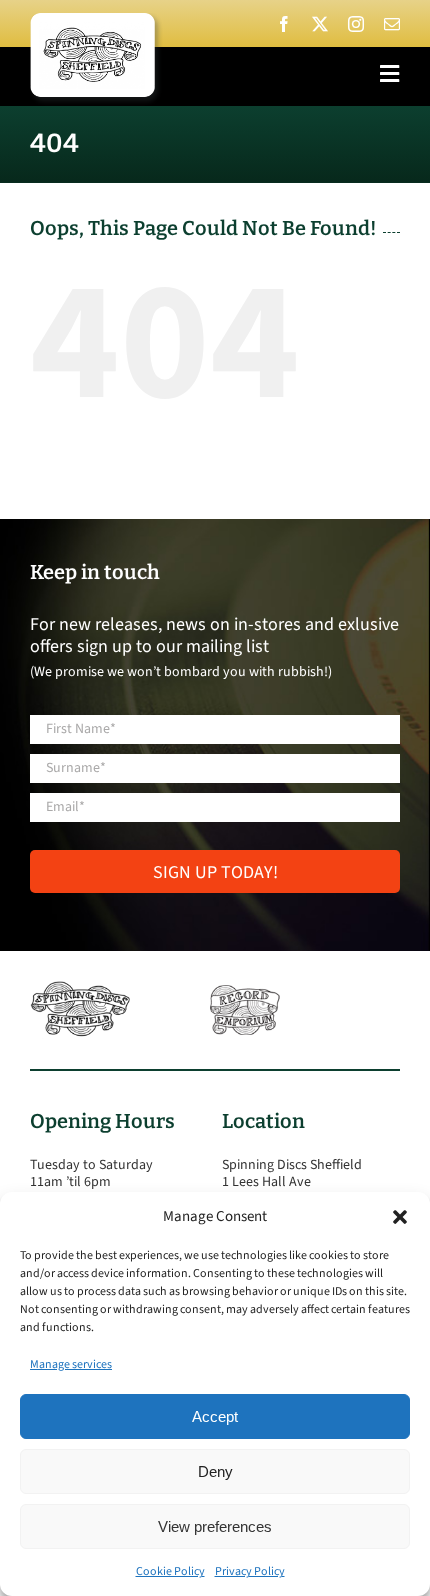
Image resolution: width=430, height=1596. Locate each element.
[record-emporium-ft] (245, 989)
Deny (215, 1471)
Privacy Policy (250, 1571)
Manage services (71, 1364)
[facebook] (284, 24)
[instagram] (356, 24)
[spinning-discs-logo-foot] (80, 989)
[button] (400, 1217)
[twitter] (320, 24)
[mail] (392, 24)
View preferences (215, 1526)
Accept (215, 1416)
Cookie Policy (170, 1571)
